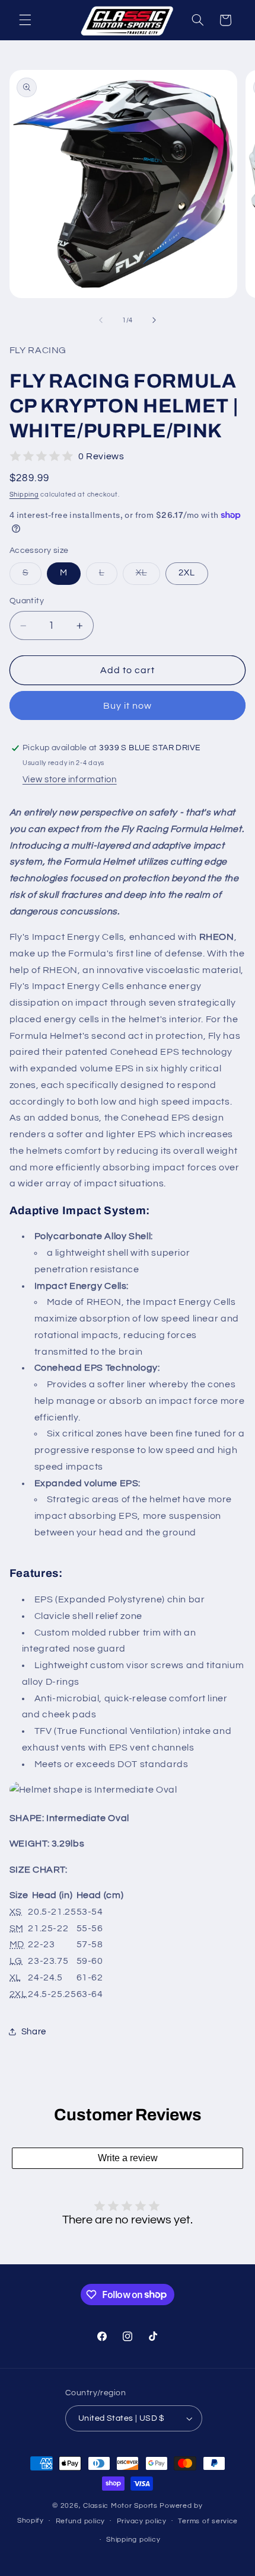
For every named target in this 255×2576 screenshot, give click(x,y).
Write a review (128, 2158)
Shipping (24, 495)
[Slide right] (154, 320)
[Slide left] (101, 320)
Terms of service (208, 2521)
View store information (70, 780)
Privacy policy (142, 2521)
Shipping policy (133, 2540)
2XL (187, 573)
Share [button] (34, 2032)
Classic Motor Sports (121, 2506)
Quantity (27, 601)
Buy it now (128, 706)
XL (148, 576)
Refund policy (81, 2521)
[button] (25, 20)
